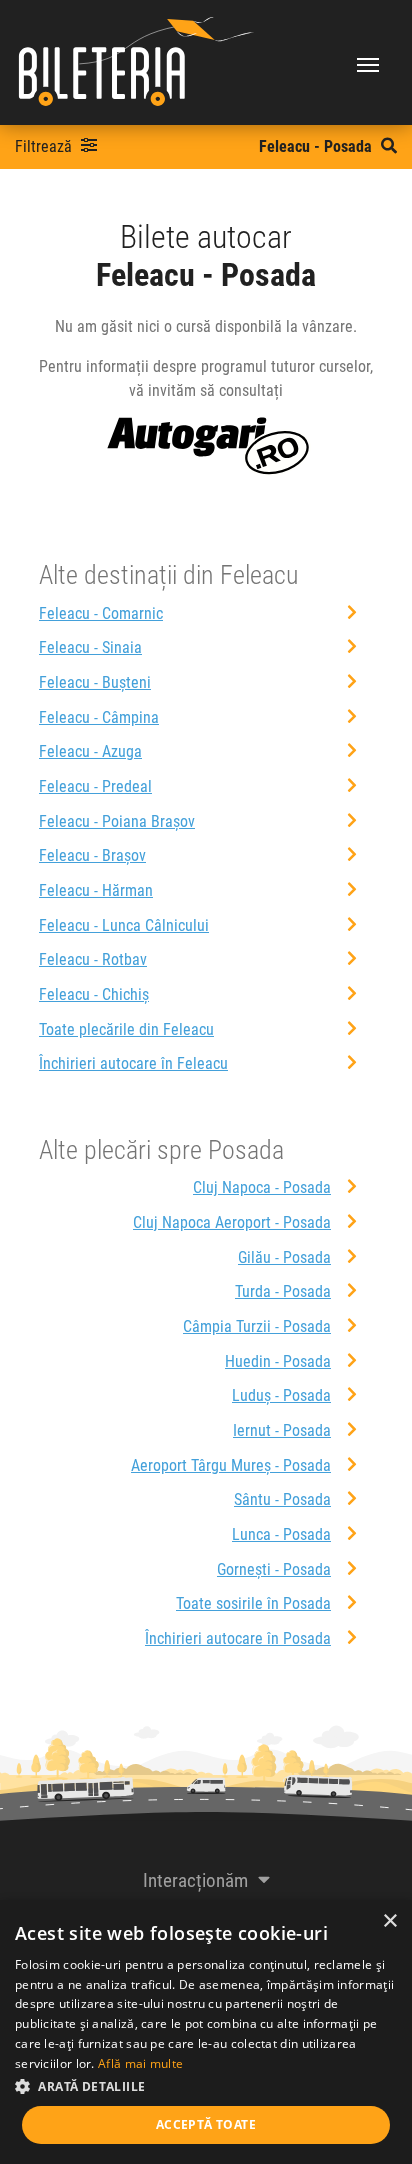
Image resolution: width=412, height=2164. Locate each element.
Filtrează (45, 146)
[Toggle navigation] (368, 63)
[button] (206, 2086)
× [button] (389, 1921)
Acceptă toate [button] (206, 2124)
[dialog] (206, 2032)
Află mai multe (140, 2063)
